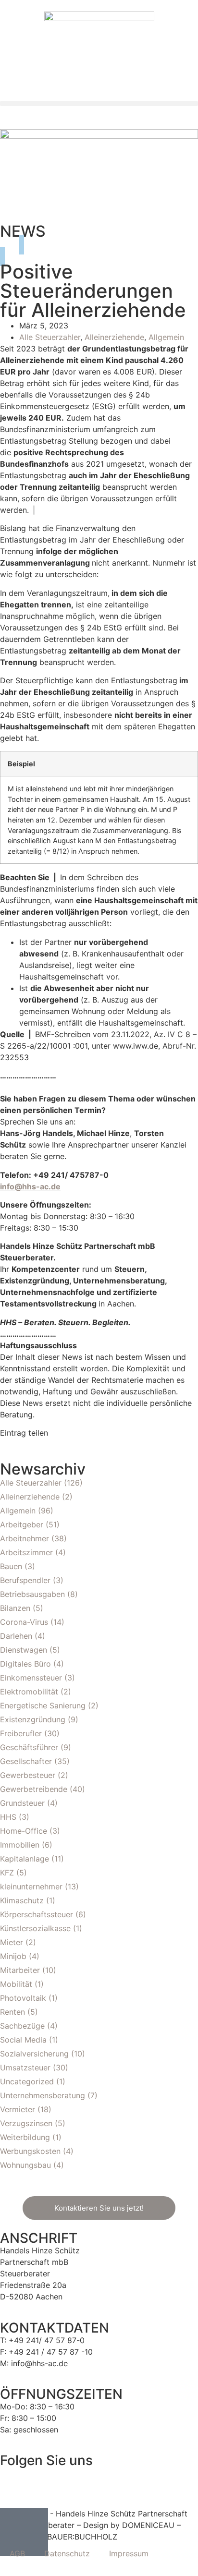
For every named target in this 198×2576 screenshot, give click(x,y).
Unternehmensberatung (43, 2095)
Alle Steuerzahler (50, 337)
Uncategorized (27, 2081)
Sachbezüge (22, 2026)
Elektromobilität (29, 1692)
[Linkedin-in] (38, 2480)
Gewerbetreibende (34, 1789)
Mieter (12, 1942)
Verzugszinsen (26, 2123)
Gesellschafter (26, 1761)
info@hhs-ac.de (30, 1186)
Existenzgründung (33, 1719)
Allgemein (166, 337)
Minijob (13, 1956)
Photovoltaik (23, 1998)
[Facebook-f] (12, 2480)
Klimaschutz (22, 1900)
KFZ (7, 1873)
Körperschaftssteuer (37, 1914)
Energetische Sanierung (43, 1705)
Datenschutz (67, 2553)
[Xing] (65, 2480)
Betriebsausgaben (32, 1594)
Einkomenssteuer (31, 1678)
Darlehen (16, 1636)
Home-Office (24, 1831)
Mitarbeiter (20, 1970)
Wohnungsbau (25, 2165)
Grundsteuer (22, 1803)
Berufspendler (25, 1580)
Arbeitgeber (22, 1524)
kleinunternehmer (31, 1887)
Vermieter (18, 2109)
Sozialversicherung (34, 2054)
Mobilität (16, 1984)
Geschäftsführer (29, 1747)
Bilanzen (15, 1608)
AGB (17, 2553)
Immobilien (20, 1845)
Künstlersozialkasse (35, 1928)
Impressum (129, 2553)
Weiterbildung (25, 2137)
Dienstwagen (24, 1650)
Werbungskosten (30, 2151)
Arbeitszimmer (26, 1552)
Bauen (11, 1566)
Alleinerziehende (114, 337)
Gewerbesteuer (28, 1775)
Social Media (23, 2040)
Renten (12, 2012)
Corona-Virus (24, 1622)
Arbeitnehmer (25, 1538)
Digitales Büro (25, 1664)
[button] (99, 103)
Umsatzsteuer (25, 2068)
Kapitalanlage (25, 1859)
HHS (8, 1817)
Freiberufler (21, 1733)
